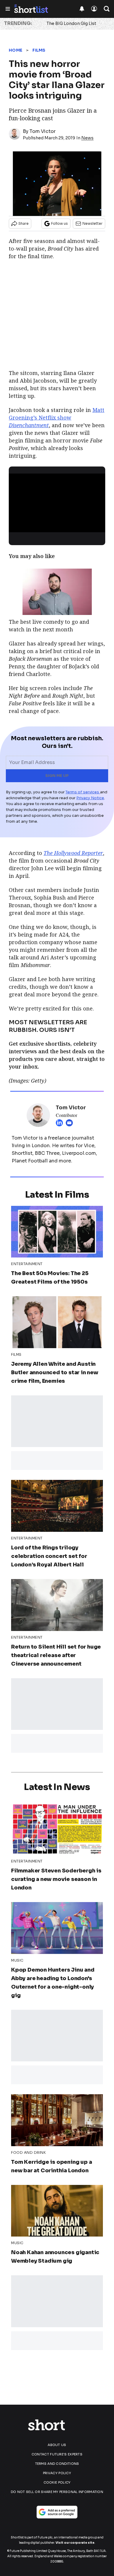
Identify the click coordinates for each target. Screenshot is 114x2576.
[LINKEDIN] (61, 1123)
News (87, 138)
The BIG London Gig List (71, 23)
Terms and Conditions (57, 2464)
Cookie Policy (57, 2482)
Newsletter (93, 223)
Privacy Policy (57, 2473)
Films (39, 50)
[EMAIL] (71, 1123)
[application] (57, 501)
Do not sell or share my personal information (57, 2492)
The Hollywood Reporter (73, 853)
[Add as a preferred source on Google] (57, 2512)
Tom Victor (43, 131)
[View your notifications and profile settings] (82, 9)
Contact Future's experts (57, 2454)
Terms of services (83, 792)
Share (24, 223)
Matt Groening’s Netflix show (57, 417)
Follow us (59, 223)
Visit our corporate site (75, 2543)
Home (15, 50)
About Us (57, 2445)
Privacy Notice (90, 798)
